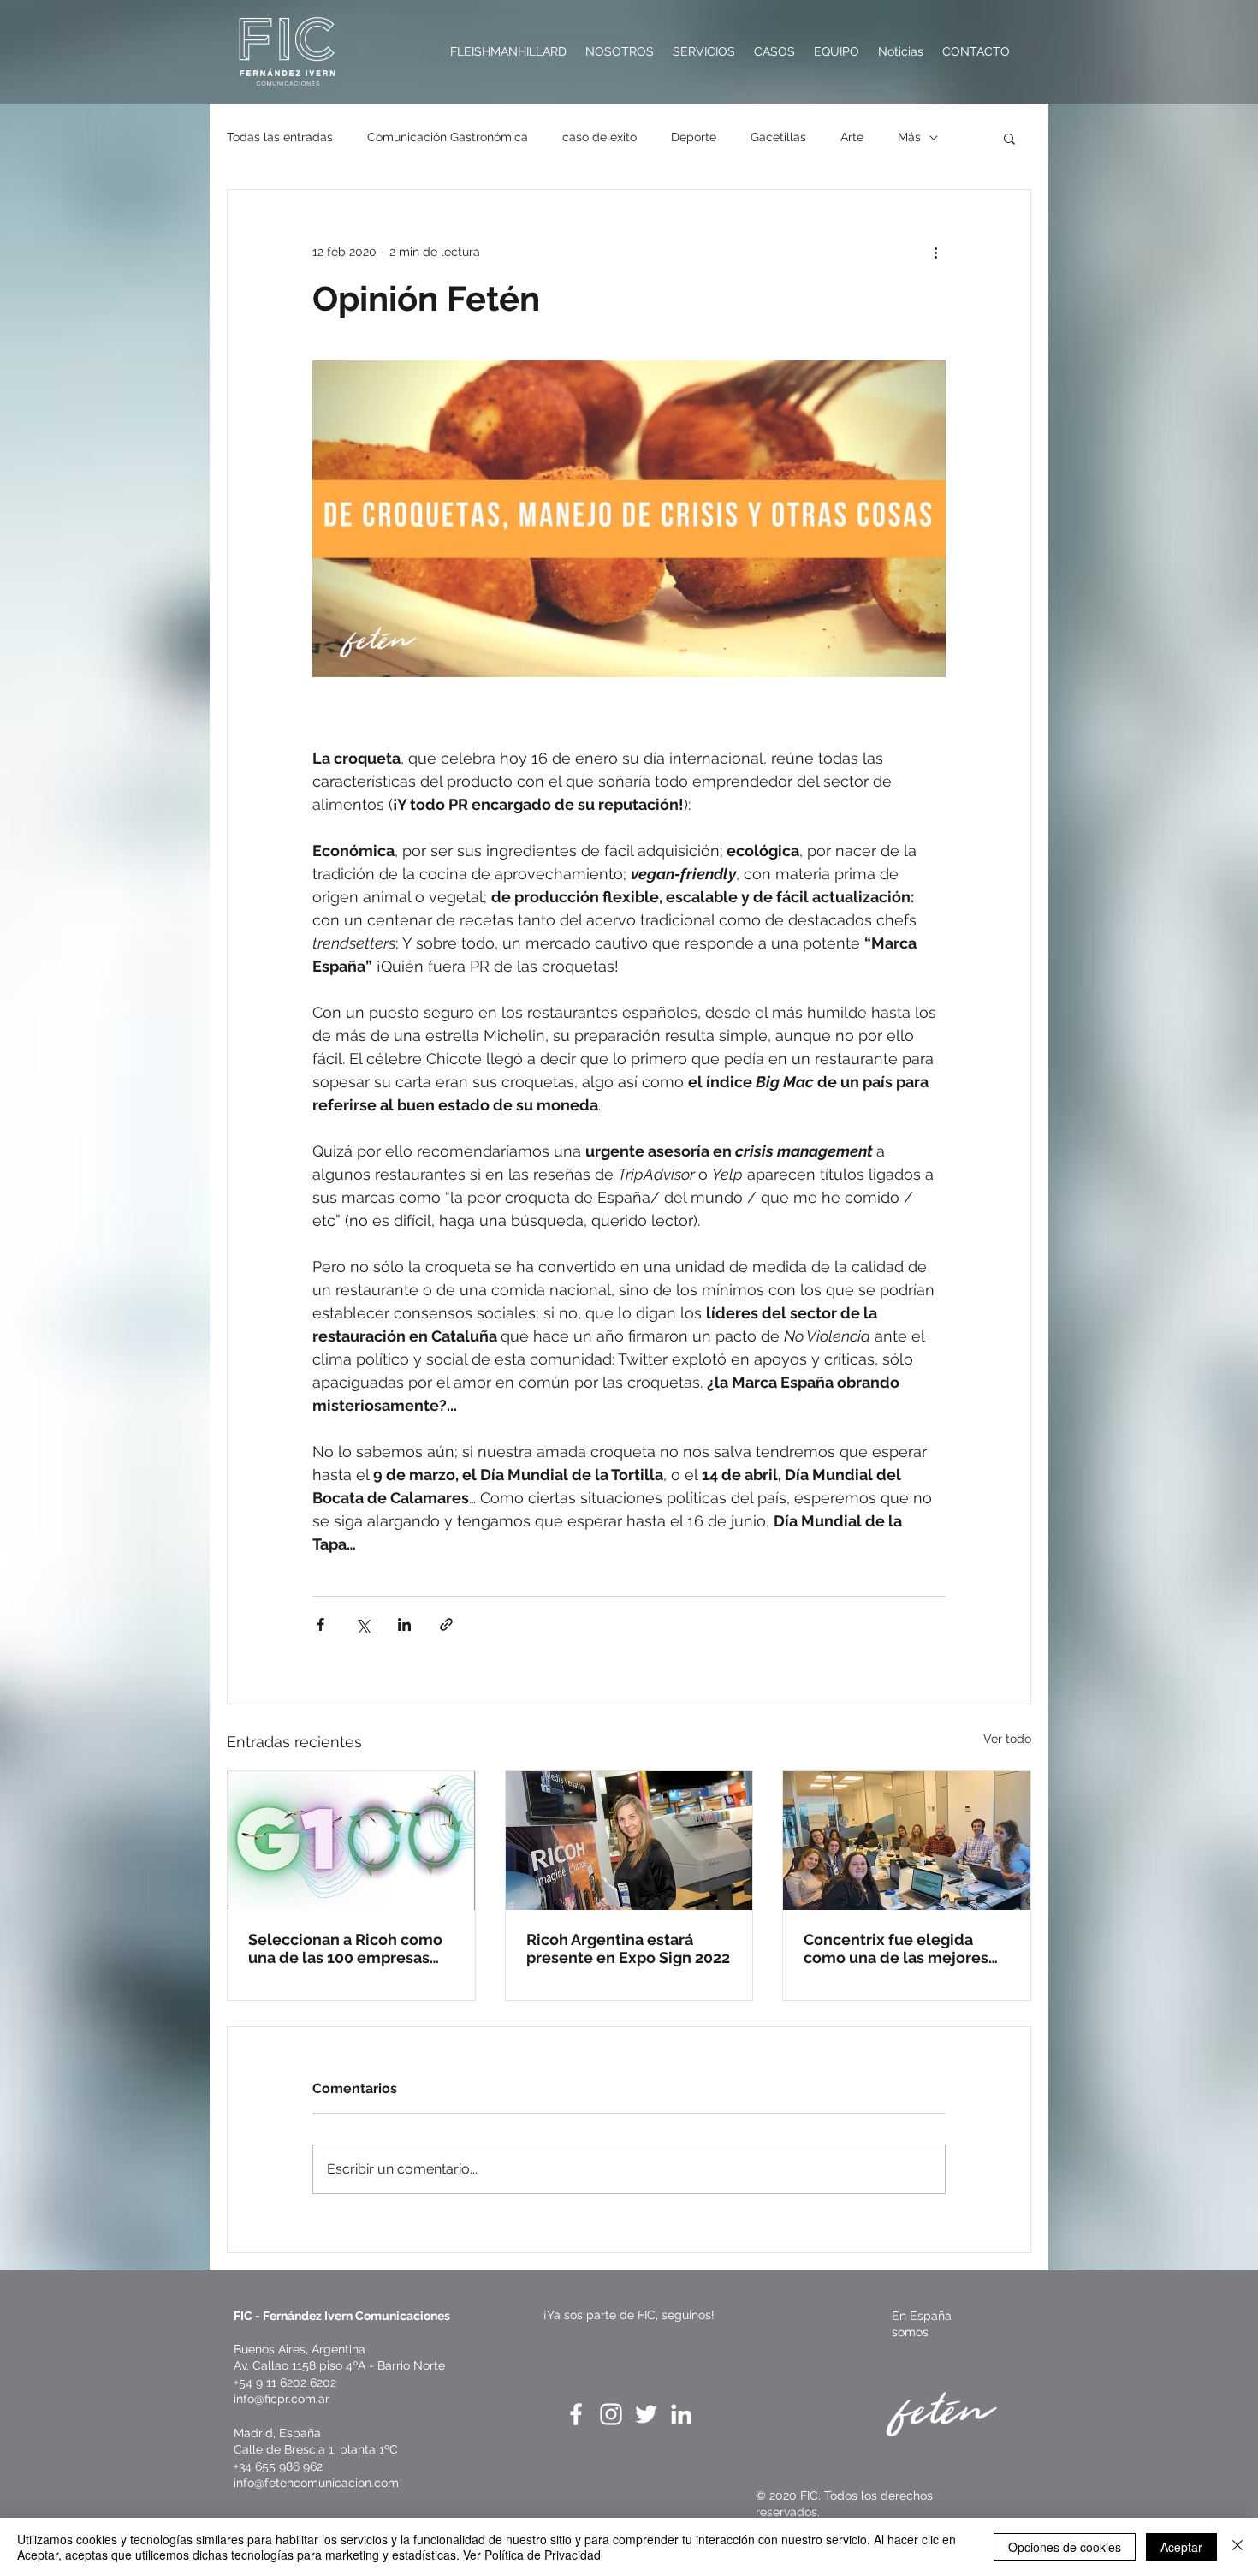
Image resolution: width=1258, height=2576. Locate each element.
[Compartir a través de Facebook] (320, 1624)
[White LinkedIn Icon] (681, 2414)
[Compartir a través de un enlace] (446, 1624)
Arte (852, 137)
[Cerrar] (1237, 2547)
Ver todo (1007, 1739)
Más (909, 137)
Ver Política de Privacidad (532, 2555)
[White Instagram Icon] (611, 2414)
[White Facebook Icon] (576, 2414)
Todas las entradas (280, 137)
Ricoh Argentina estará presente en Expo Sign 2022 (628, 1948)
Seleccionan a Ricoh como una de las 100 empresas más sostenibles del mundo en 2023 (350, 1948)
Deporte (694, 137)
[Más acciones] (935, 252)
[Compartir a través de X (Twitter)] (362, 1624)
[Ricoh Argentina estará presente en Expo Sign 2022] (629, 1841)
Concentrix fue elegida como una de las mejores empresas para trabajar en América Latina (899, 1948)
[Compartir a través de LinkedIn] (404, 1624)
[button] (1009, 138)
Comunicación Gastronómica (448, 137)
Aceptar (1181, 2547)
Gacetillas (778, 137)
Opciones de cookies (1065, 2547)
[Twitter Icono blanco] (646, 2414)
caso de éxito (599, 137)
